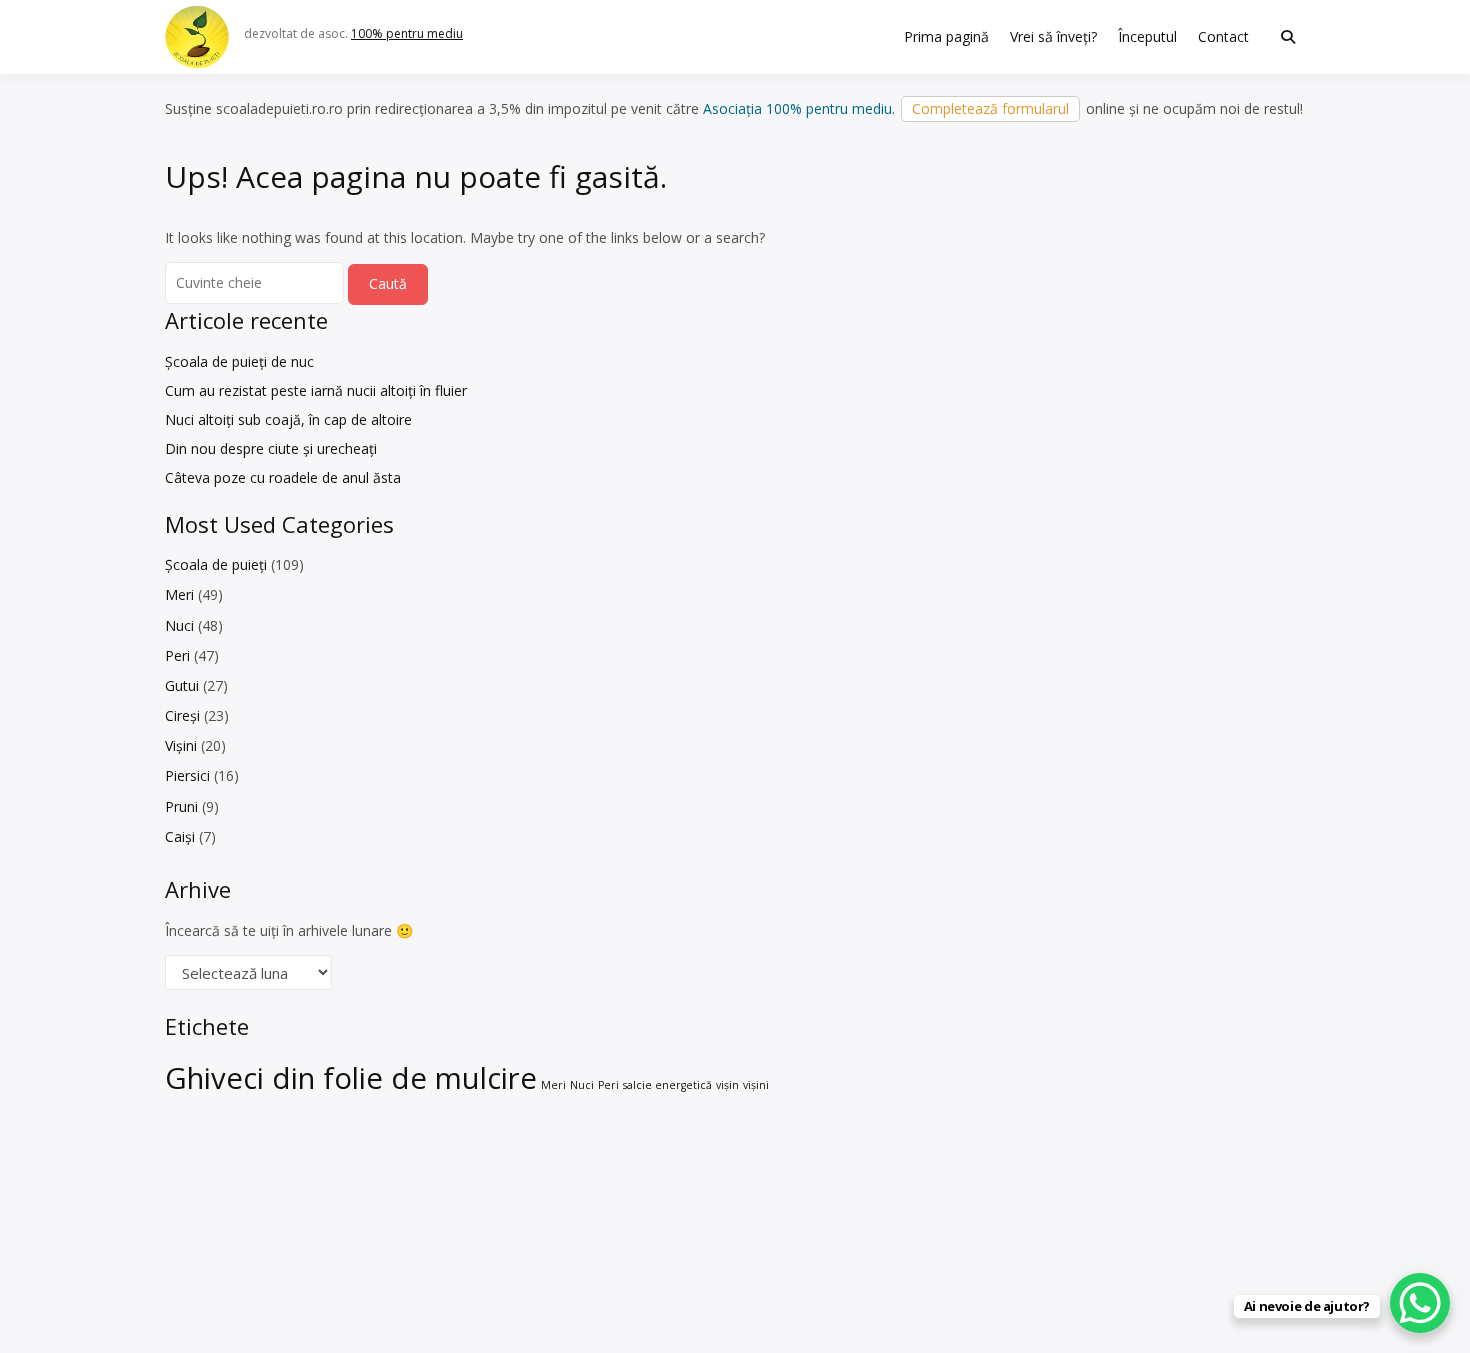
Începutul (1147, 36)
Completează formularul (990, 108)
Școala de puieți (216, 564)
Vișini (181, 745)
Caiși (180, 836)
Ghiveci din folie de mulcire (351, 1078)
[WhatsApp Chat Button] (1420, 1303)
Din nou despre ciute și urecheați (271, 448)
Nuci (179, 625)
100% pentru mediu (407, 33)
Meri (179, 594)
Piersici (187, 775)
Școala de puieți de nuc (239, 361)
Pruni (181, 806)
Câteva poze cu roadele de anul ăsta (283, 477)
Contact (1223, 36)
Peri (177, 655)
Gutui (182, 685)
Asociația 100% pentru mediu (797, 108)
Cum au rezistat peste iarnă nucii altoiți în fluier (316, 390)
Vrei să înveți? (1053, 36)
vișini (756, 1085)
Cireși (182, 715)
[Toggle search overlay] (1288, 37)
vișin (727, 1085)
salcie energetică (667, 1085)
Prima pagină (946, 36)
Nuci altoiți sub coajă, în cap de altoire (288, 419)
